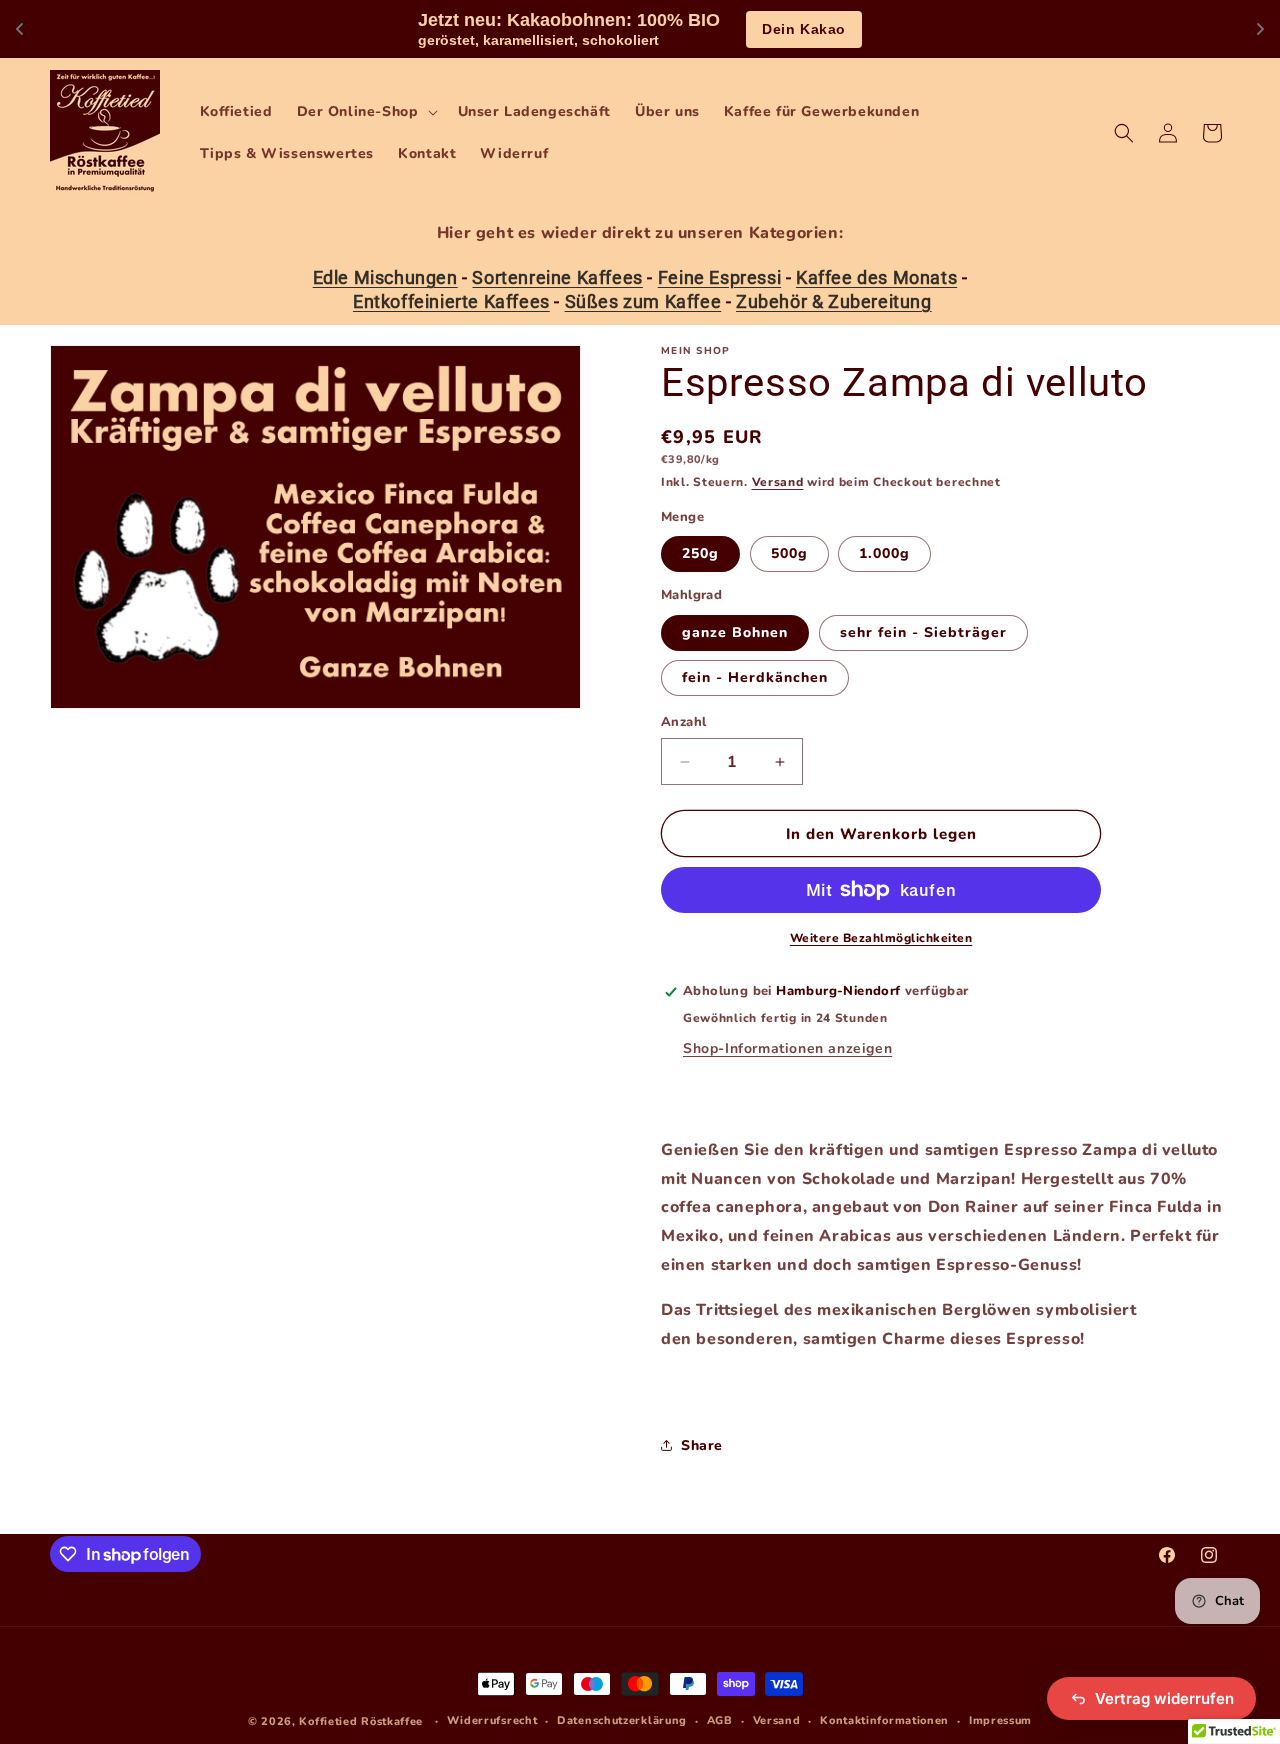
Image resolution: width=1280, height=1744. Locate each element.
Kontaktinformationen (884, 1720)
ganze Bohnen (735, 632)
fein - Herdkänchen (755, 677)
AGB (720, 1720)
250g (700, 553)
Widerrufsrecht (492, 1720)
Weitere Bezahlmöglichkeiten (881, 938)
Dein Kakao (804, 29)
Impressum (1000, 1720)
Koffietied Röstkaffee (361, 1721)
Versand (778, 482)
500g (789, 553)
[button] (365, 112)
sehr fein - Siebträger (923, 632)
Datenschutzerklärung (622, 1720)
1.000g (884, 553)
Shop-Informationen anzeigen (787, 1048)
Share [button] (702, 1445)
